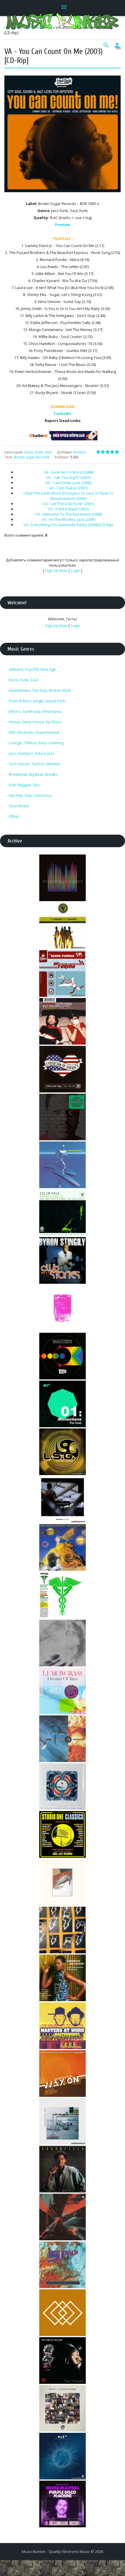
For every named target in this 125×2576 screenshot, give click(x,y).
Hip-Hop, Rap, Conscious (30, 795)
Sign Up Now (56, 570)
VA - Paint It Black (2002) (68, 509)
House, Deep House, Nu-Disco (35, 722)
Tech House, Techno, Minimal (34, 764)
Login (76, 570)
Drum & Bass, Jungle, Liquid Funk (37, 701)
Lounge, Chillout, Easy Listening (36, 743)
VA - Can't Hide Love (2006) (68, 483)
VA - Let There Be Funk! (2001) (68, 504)
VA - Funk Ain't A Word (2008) (68, 472)
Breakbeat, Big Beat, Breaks (33, 774)
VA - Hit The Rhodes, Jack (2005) (68, 519)
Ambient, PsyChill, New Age (32, 669)
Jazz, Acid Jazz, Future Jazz (32, 753)
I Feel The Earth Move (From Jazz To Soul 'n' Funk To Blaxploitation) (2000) (68, 496)
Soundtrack (19, 806)
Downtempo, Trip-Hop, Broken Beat (40, 690)
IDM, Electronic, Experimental (34, 732)
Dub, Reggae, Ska (24, 785)
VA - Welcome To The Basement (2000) (68, 514)
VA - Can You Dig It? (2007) (68, 477)
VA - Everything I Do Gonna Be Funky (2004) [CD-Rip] (68, 525)
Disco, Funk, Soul (38, 452)
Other (14, 816)
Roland (80, 452)
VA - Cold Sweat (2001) (68, 488)
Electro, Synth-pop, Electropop (35, 711)
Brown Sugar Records (32, 457)
